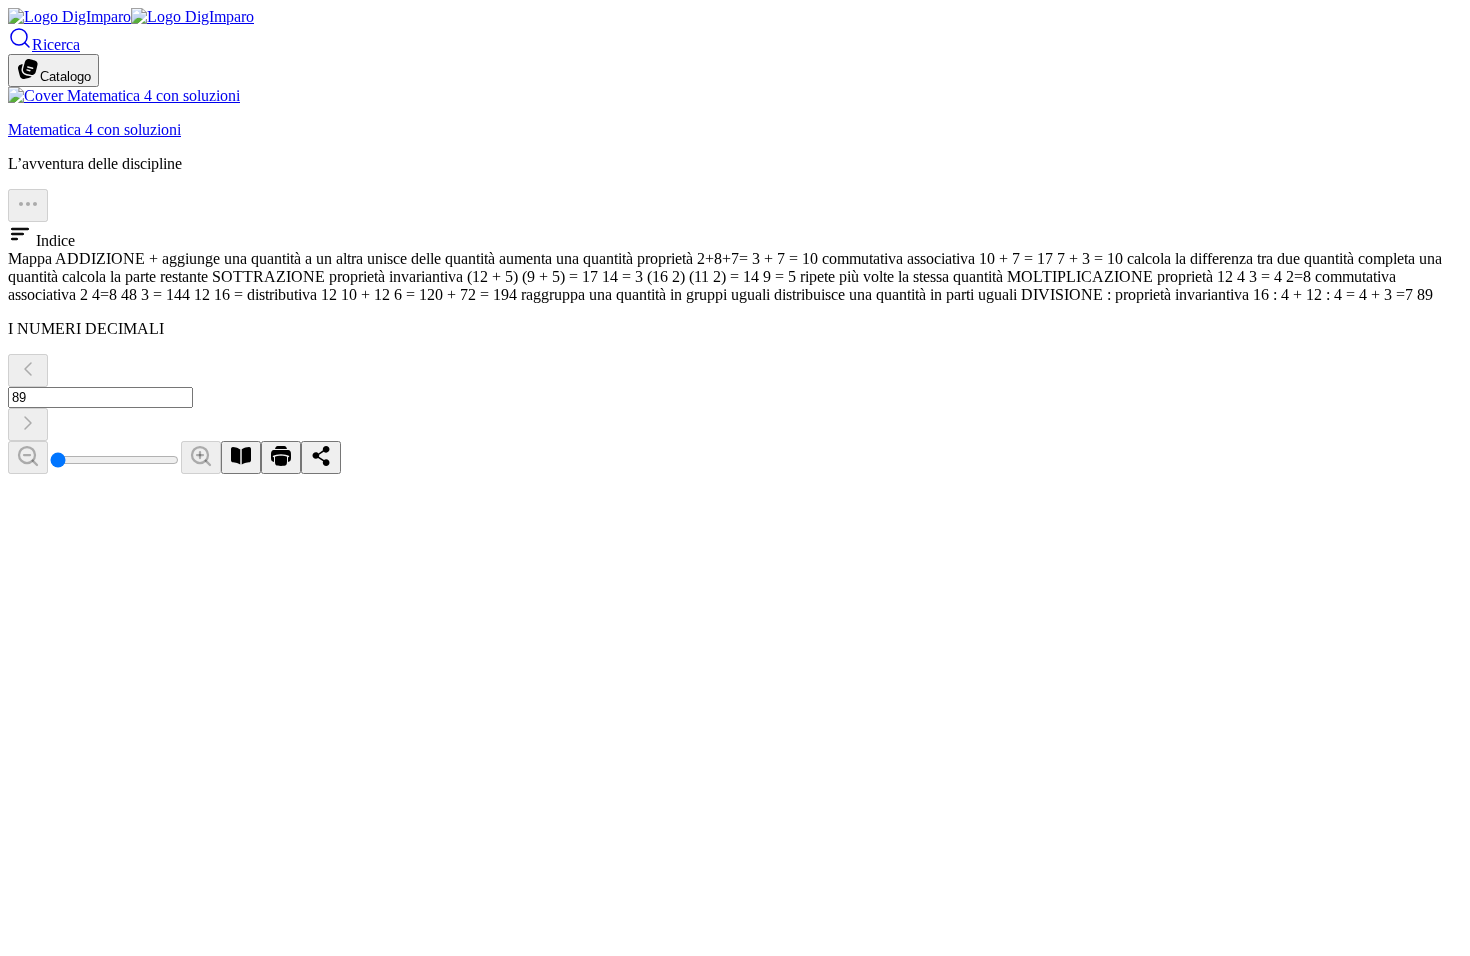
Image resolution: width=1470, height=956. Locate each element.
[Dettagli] (28, 205)
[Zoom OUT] (28, 457)
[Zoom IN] (201, 457)
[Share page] (321, 457)
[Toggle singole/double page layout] (241, 457)
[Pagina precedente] (28, 370)
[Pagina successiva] (28, 424)
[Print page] (281, 457)
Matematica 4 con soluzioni (94, 129)
